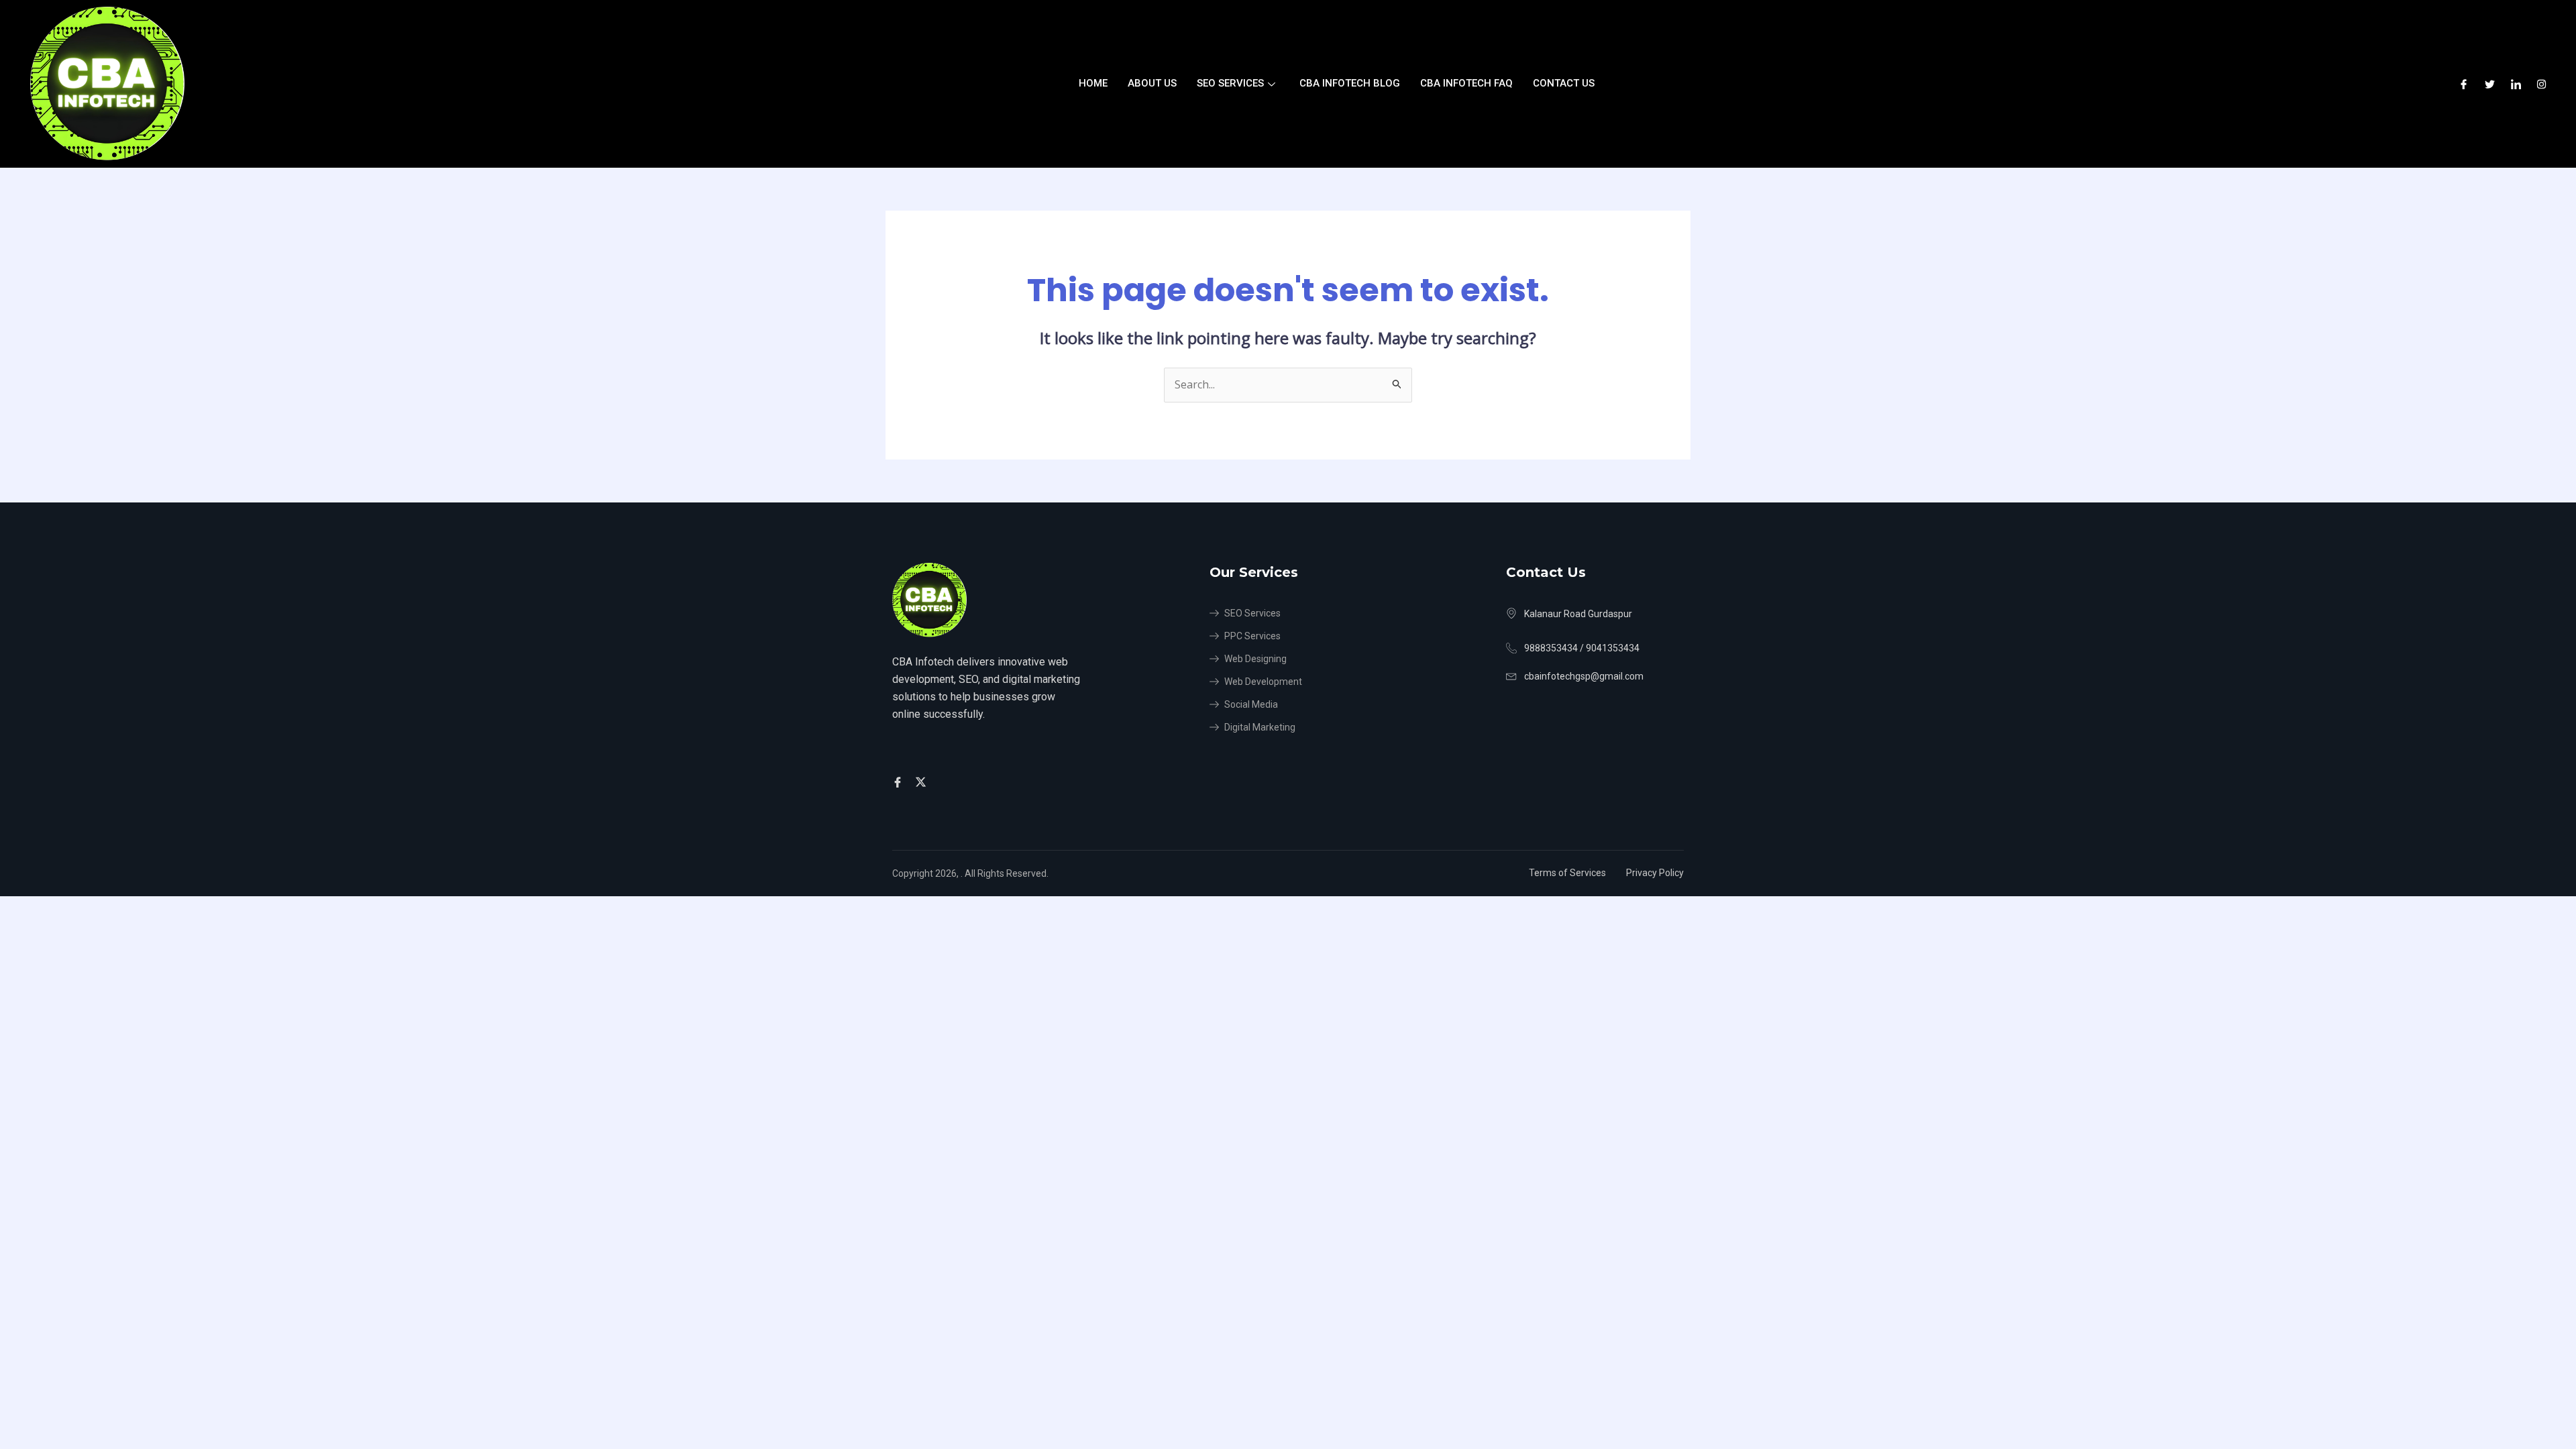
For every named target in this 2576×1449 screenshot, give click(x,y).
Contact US (1564, 83)
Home (1093, 83)
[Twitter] (2490, 84)
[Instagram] (2541, 84)
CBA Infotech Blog (1350, 83)
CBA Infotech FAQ (1466, 83)
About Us (1152, 83)
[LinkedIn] (2516, 84)
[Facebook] (2464, 84)
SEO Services (1230, 83)
